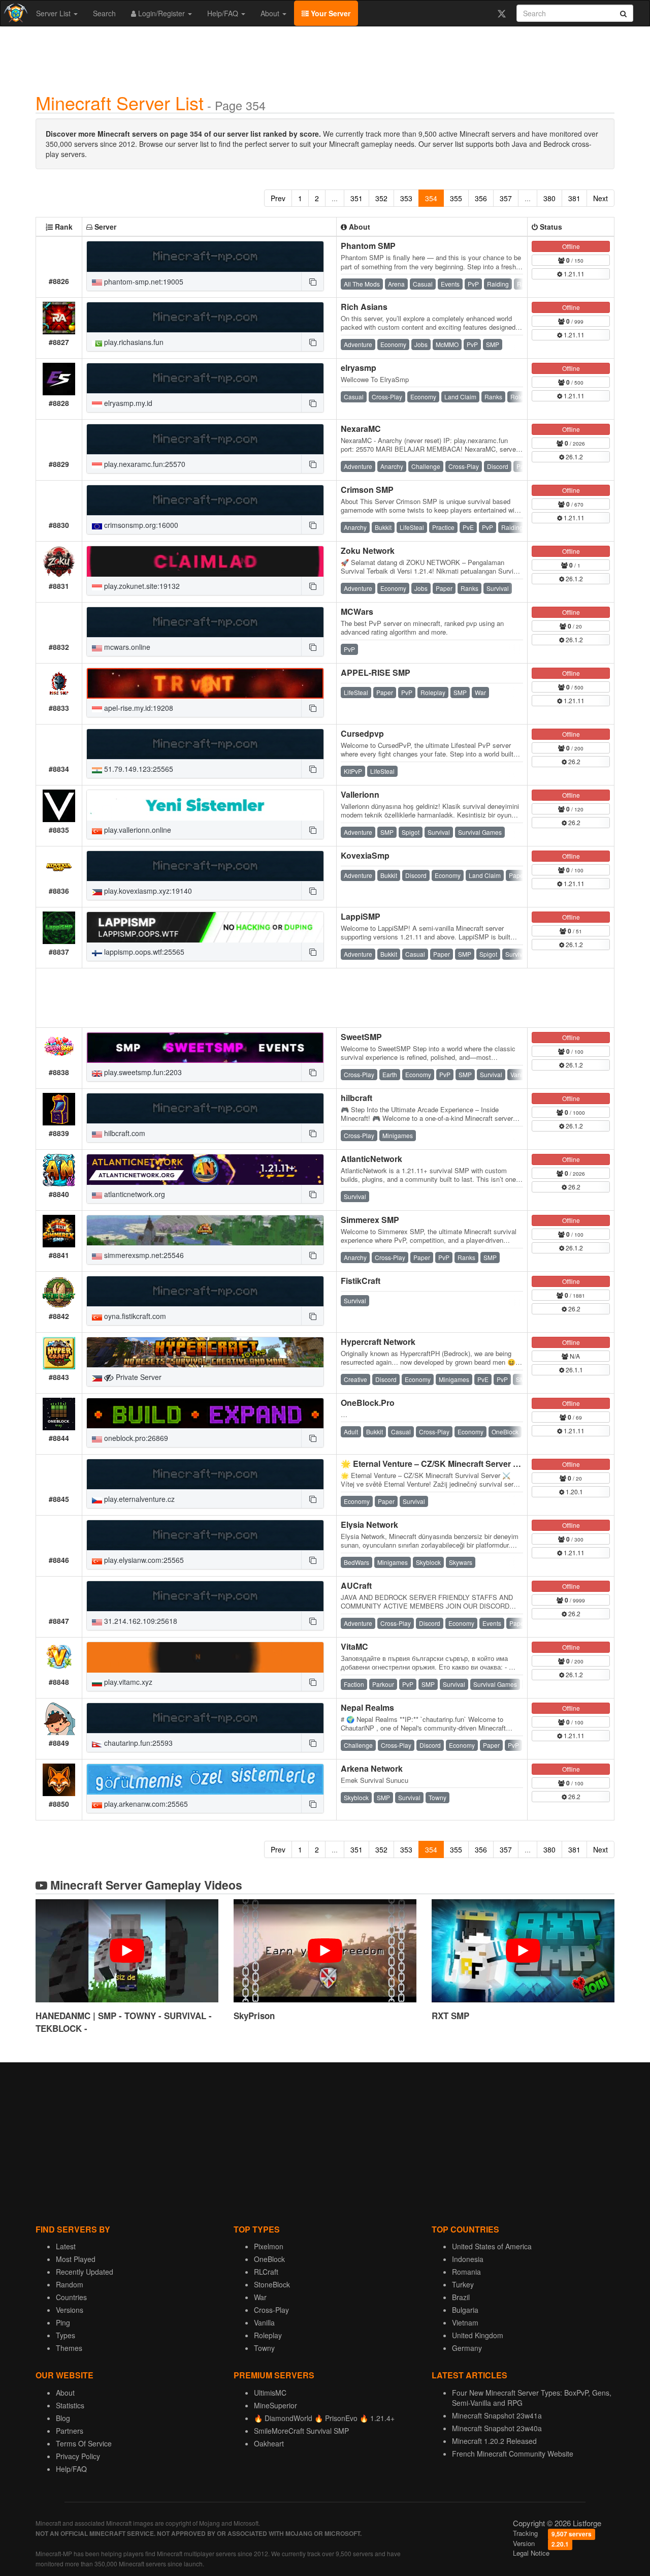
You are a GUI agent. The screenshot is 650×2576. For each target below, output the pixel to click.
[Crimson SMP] (205, 500)
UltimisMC (270, 2393)
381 (574, 198)
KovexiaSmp (365, 855)
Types (66, 2335)
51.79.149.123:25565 (138, 769)
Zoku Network (368, 551)
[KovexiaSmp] (205, 866)
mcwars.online (126, 647)
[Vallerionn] (205, 805)
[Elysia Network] (205, 1535)
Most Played (76, 2259)
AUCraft (356, 1585)
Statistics (70, 2405)
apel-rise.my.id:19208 (138, 708)
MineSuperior (275, 2405)
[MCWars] (205, 622)
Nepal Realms (367, 1707)
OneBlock (269, 2259)
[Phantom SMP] (205, 257)
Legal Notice (531, 2553)
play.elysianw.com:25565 (143, 1560)
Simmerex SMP (370, 1220)
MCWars (357, 611)
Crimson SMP (367, 490)
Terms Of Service (84, 2443)
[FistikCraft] (205, 1292)
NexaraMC (361, 429)
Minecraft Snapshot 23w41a (497, 2415)
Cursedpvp (362, 733)
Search (104, 13)
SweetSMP (361, 1037)
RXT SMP (450, 2016)
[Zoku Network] (205, 561)
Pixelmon (269, 2246)
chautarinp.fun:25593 (137, 1743)
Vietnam (465, 2322)
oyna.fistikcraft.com (134, 1316)
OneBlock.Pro (368, 1403)
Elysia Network (369, 1525)
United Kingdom (478, 2335)
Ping (63, 2322)
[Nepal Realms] (205, 1718)
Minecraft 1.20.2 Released (494, 2441)
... (335, 198)
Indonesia (468, 2259)
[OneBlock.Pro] (205, 1413)
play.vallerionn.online (137, 830)
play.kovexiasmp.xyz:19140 (147, 891)
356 (481, 198)
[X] (501, 13)
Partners (70, 2431)
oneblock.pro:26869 (135, 1438)
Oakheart (269, 2443)
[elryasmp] (205, 379)
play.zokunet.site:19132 (141, 586)
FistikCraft (361, 1281)
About (271, 13)
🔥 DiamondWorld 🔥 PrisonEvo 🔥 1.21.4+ (324, 2418)
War (260, 2297)
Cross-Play (271, 2310)
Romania (466, 2272)
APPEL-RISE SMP (376, 672)
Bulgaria (465, 2310)
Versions (70, 2310)
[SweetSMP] (205, 1048)
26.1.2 (574, 457)
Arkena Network (372, 1768)
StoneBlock (272, 2284)
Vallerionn (360, 794)
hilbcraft (356, 1098)
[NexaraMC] (205, 439)
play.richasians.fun (133, 342)
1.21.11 (573, 274)
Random (70, 2284)
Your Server (330, 13)
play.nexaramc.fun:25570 (144, 464)
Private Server (138, 1377)
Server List (54, 13)
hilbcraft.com (124, 1133)
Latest (66, 2246)
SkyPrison (254, 2016)
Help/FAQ (224, 13)
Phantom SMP (368, 246)
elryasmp (359, 368)
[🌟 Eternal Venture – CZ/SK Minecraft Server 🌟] (205, 1474)
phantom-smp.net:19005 (143, 281)
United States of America (492, 2246)
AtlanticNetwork (371, 1159)
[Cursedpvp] (205, 744)
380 (549, 198)
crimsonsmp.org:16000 (140, 525)
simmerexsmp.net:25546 (143, 1255)
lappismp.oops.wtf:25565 (143, 952)
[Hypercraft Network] (205, 1353)
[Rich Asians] (205, 318)
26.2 (574, 761)
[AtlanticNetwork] (205, 1170)
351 (356, 198)
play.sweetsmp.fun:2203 (142, 1072)
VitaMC (354, 1646)
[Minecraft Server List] (14, 13)
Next (600, 198)
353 (406, 198)
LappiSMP (361, 916)
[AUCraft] (205, 1596)
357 (506, 198)
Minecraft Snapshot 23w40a (497, 2428)
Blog (63, 2418)
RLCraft (266, 2272)
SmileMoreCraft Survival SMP (301, 2431)
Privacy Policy (78, 2456)
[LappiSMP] (205, 927)
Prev (278, 198)
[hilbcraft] (205, 1109)
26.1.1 (574, 1370)
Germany (467, 2348)
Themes (69, 2348)
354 (431, 198)
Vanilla (264, 2322)
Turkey (463, 2284)
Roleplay (268, 2335)
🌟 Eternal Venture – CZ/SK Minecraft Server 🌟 (432, 1464)
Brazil (461, 2297)
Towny (264, 2348)
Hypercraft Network (378, 1342)
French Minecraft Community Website (513, 2454)
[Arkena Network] (205, 1779)
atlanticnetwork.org (134, 1194)
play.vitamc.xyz (127, 1682)
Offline (571, 246)
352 (381, 198)
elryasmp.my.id (127, 403)
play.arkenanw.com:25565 (145, 1804)
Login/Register (161, 13)
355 (456, 198)
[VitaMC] (205, 1657)
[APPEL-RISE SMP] (205, 683)
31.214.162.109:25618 (140, 1621)
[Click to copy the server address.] (312, 281)
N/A (574, 1356)
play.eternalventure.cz (138, 1499)
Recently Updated (85, 2272)
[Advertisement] (325, 57)
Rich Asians (364, 307)
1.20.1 (574, 1491)
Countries (71, 2297)
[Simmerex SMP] (205, 1231)
